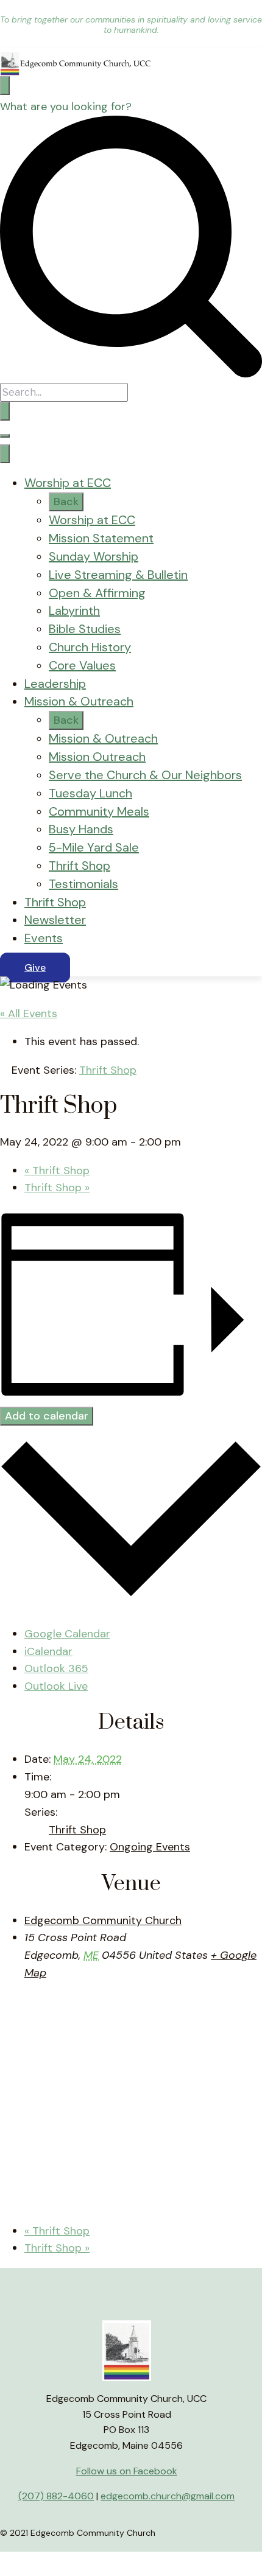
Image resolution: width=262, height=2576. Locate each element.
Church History (90, 647)
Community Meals (99, 811)
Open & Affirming (97, 593)
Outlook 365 (56, 1668)
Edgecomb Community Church (103, 1920)
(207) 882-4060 (56, 2496)
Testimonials (83, 884)
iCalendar (48, 1651)
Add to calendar (47, 1416)
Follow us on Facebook (127, 2471)
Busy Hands (81, 829)
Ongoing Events (150, 1847)
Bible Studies (85, 629)
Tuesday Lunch (90, 793)
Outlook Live (56, 1686)
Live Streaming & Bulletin (118, 575)
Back (66, 502)
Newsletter (55, 920)
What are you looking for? (66, 107)
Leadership (55, 684)
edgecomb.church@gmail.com (168, 2496)
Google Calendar (67, 1634)
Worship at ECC (68, 483)
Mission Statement (101, 538)
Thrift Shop (80, 866)
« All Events (29, 1013)
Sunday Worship (94, 556)
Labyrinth (74, 611)
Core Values (82, 665)
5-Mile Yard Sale (94, 847)
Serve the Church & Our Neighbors (145, 775)
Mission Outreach (97, 757)
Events (44, 938)
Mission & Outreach (79, 701)
